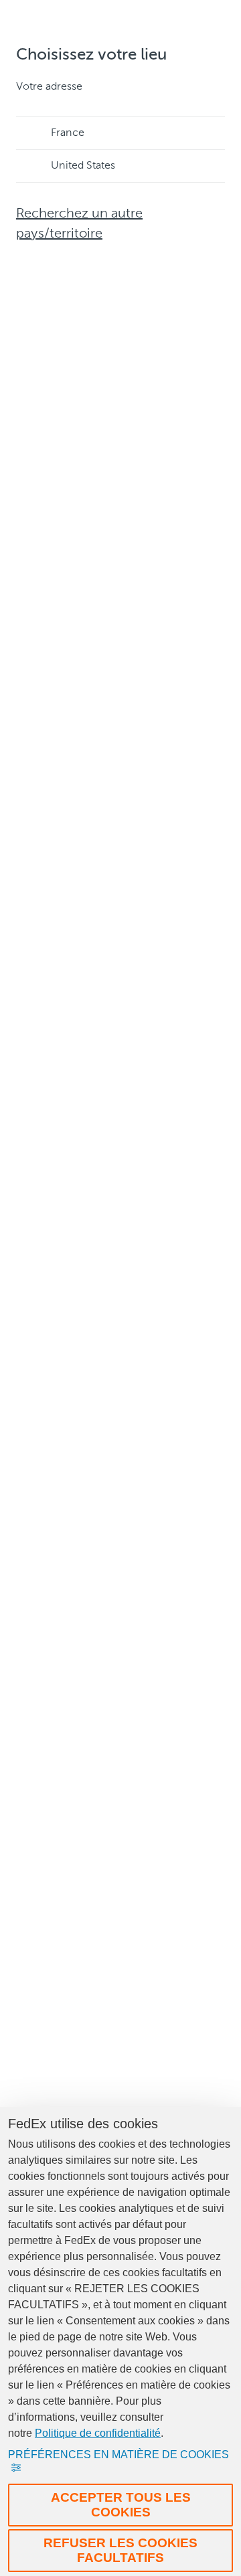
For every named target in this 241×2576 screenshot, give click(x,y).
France (68, 133)
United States (83, 166)
